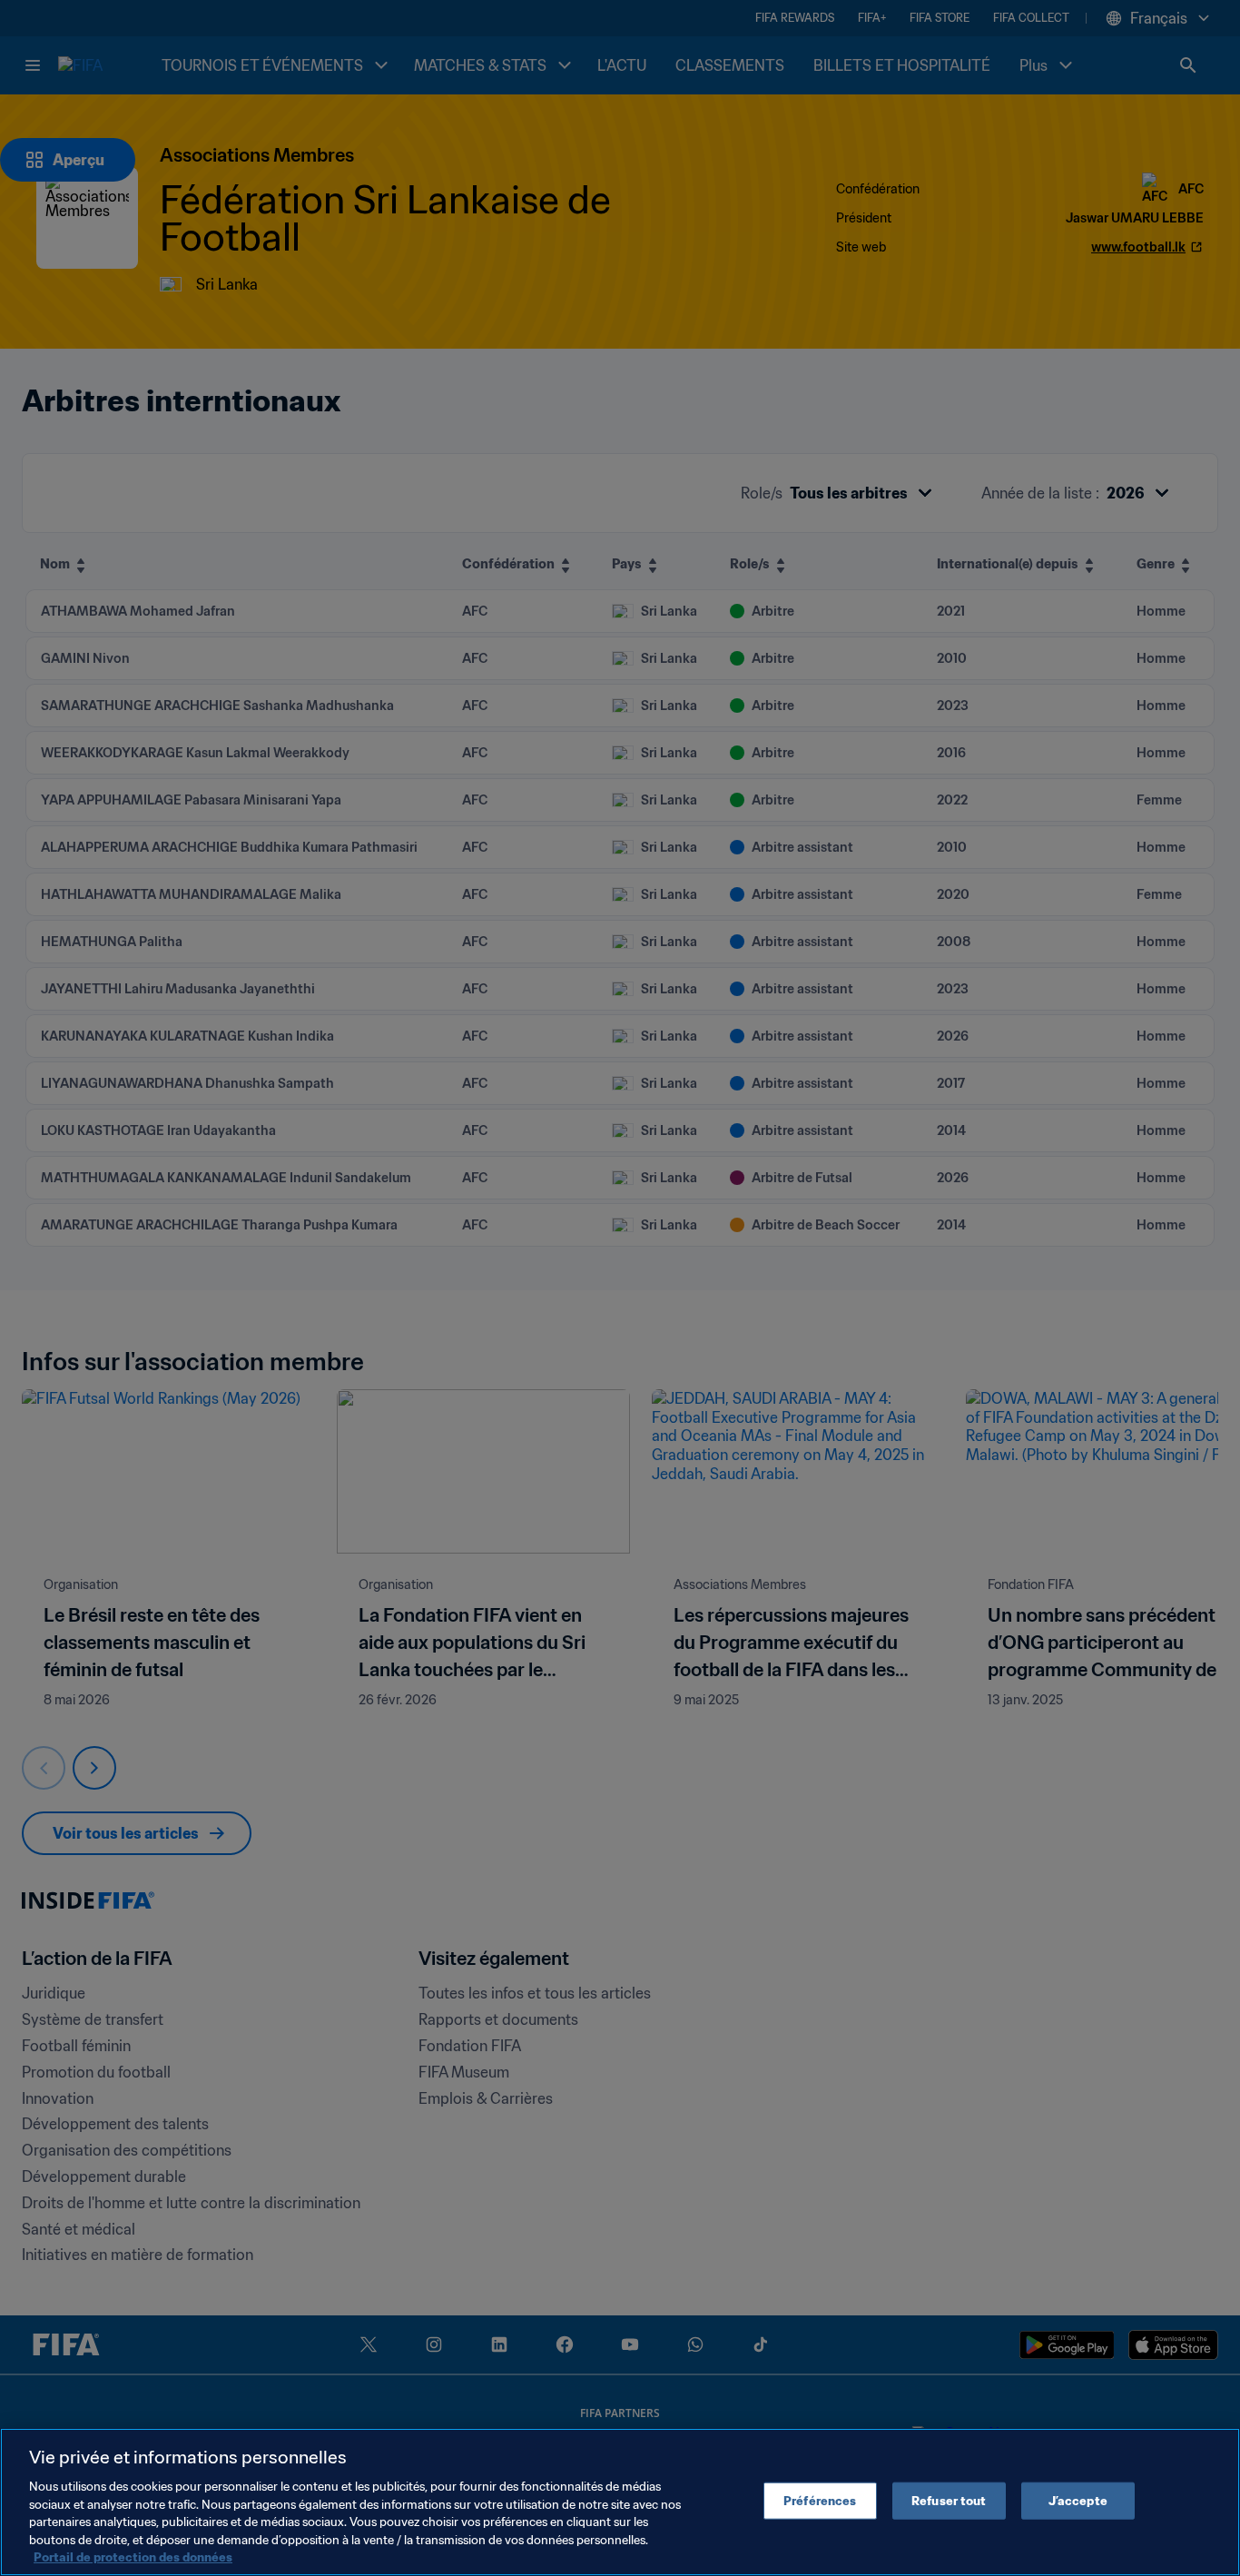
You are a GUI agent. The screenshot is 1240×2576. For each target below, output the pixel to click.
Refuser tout (949, 2500)
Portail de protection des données (133, 2557)
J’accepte (1078, 2500)
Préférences (820, 2500)
